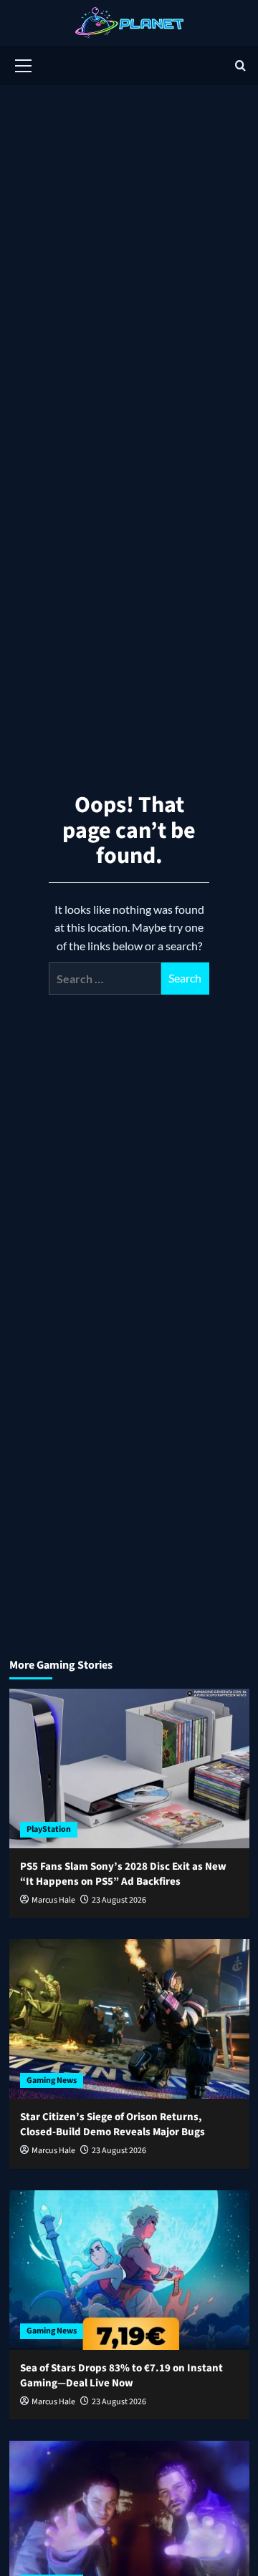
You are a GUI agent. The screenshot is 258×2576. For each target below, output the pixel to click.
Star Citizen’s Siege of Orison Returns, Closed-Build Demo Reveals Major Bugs (113, 2124)
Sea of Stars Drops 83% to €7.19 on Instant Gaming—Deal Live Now (121, 2376)
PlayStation (49, 1829)
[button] (24, 64)
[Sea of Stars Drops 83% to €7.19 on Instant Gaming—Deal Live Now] (129, 2270)
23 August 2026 (119, 1900)
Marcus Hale (53, 1900)
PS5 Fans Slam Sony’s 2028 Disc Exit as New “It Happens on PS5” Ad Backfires (123, 1874)
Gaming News (52, 2080)
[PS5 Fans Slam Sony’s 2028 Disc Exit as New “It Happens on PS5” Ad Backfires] (129, 1768)
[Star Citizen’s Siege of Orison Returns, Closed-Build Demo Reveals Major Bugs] (129, 2019)
